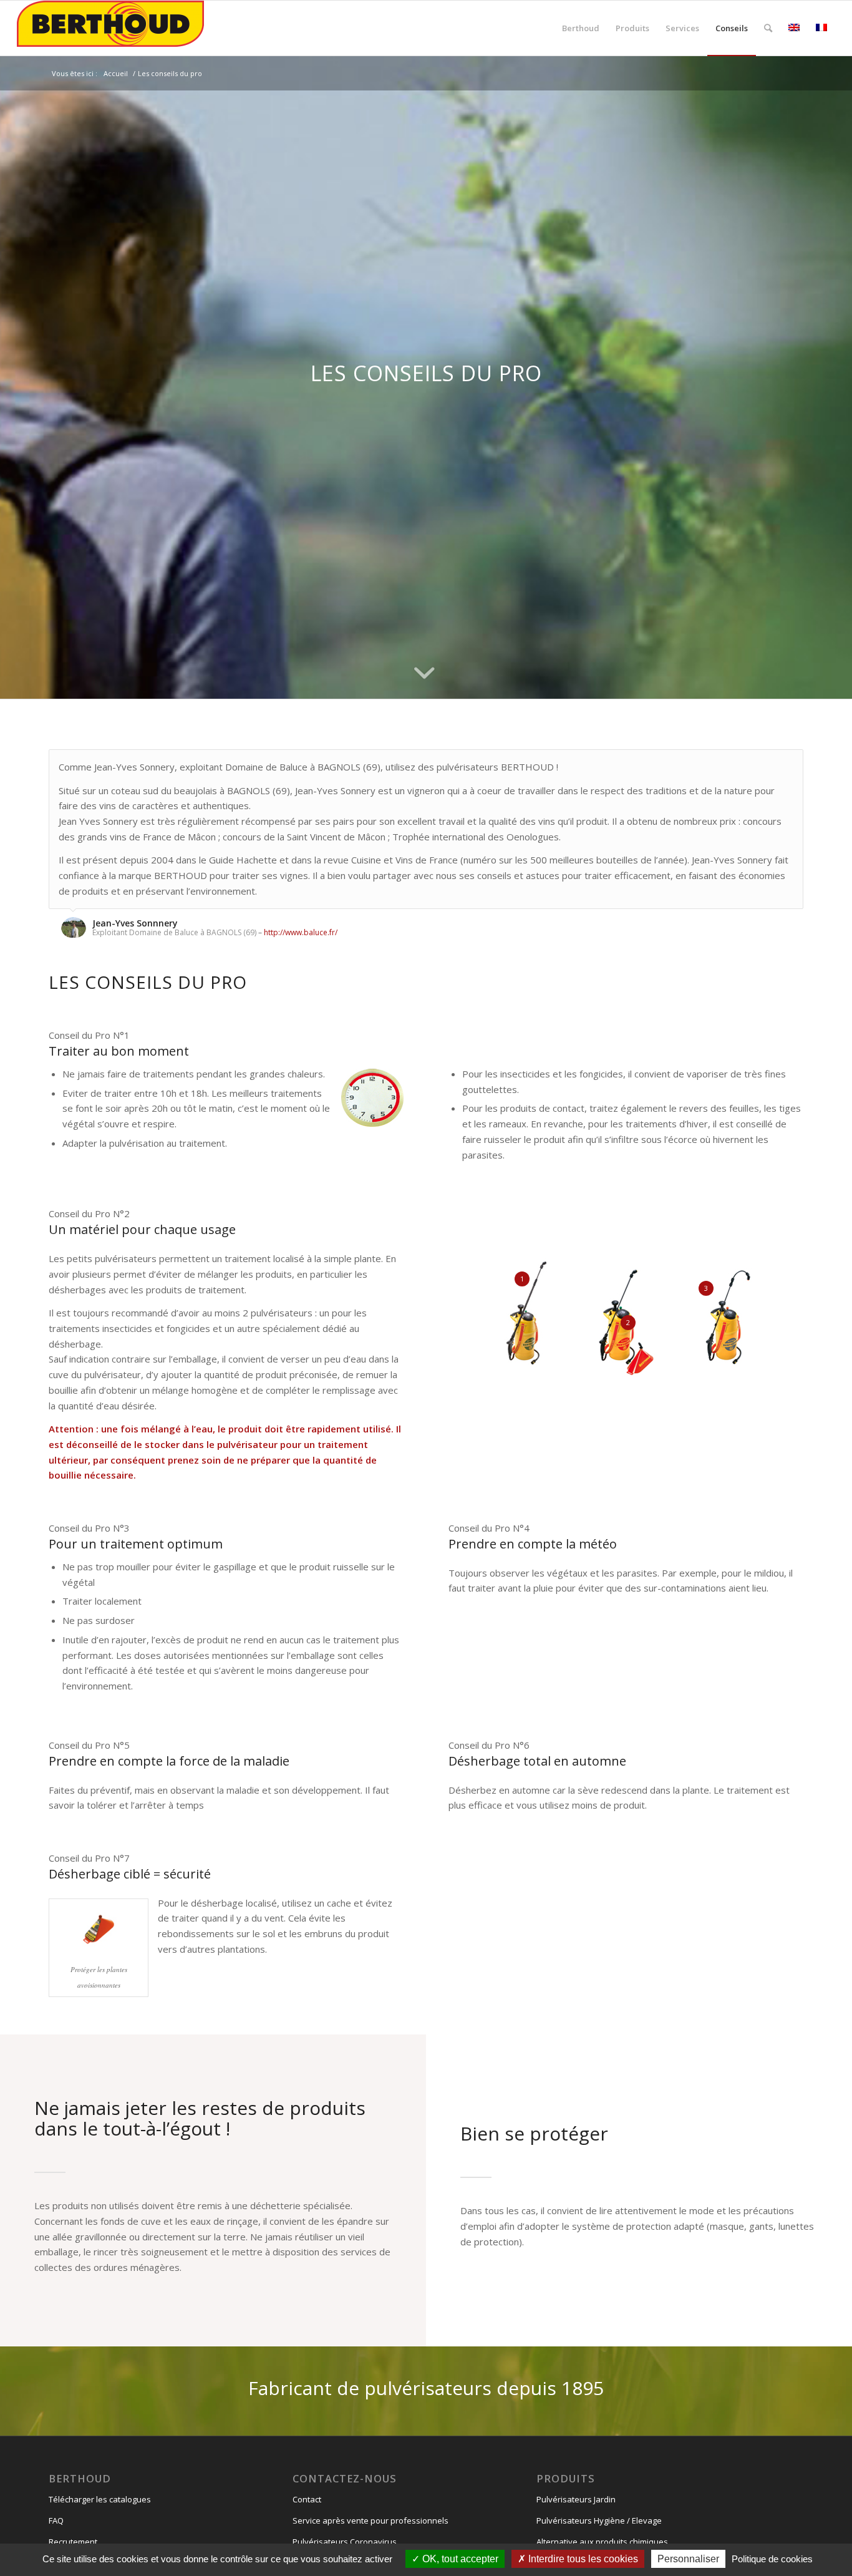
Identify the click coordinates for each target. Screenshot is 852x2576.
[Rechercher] (768, 28)
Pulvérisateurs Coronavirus (345, 2542)
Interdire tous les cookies (582, 2559)
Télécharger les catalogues (100, 2499)
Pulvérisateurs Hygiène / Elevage (599, 2520)
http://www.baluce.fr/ (301, 932)
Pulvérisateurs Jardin (576, 2499)
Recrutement (73, 2542)
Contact (307, 2499)
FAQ (56, 2520)
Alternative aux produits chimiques (602, 2542)
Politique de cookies (772, 2559)
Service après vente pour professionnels (370, 2520)
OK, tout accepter (459, 2559)
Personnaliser (688, 2559)
